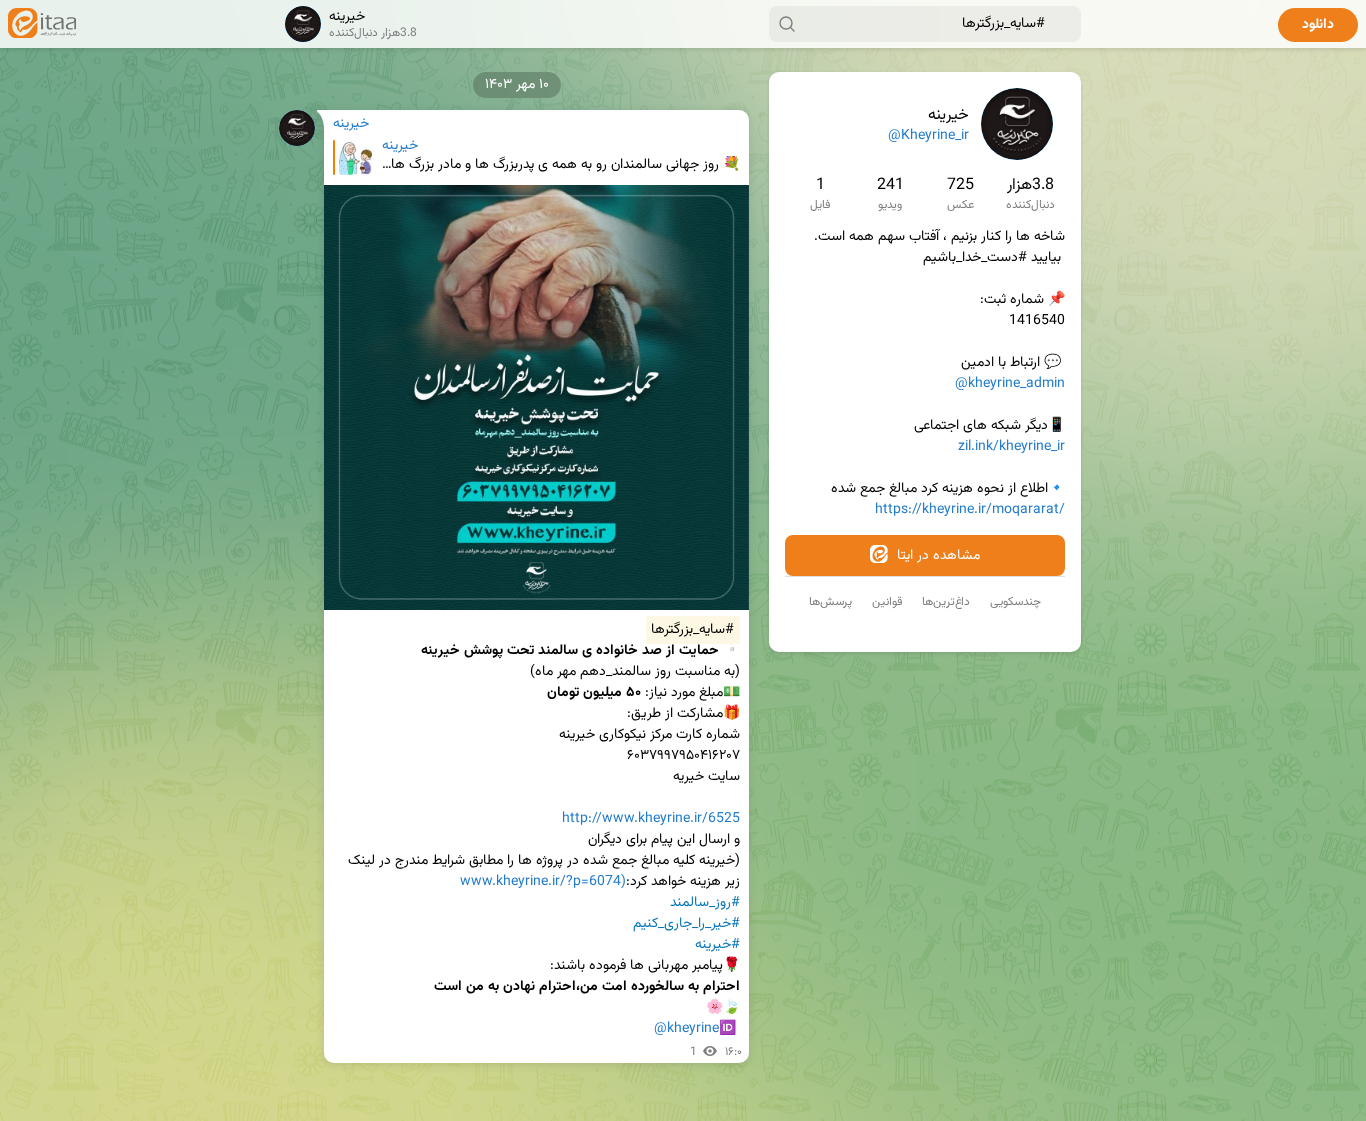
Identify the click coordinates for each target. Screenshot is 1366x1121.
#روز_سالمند (705, 903)
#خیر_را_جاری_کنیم (686, 924)
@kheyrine (686, 1029)
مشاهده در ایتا (936, 556)
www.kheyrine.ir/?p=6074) (543, 882)
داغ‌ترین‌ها (946, 602)
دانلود (1318, 25)
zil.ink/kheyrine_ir (1011, 447)
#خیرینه (717, 945)
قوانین (887, 602)
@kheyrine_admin (1010, 384)
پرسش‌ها (830, 602)
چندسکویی (1015, 602)
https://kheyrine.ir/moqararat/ (970, 510)
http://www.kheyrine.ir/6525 (651, 819)
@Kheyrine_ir (928, 136)
